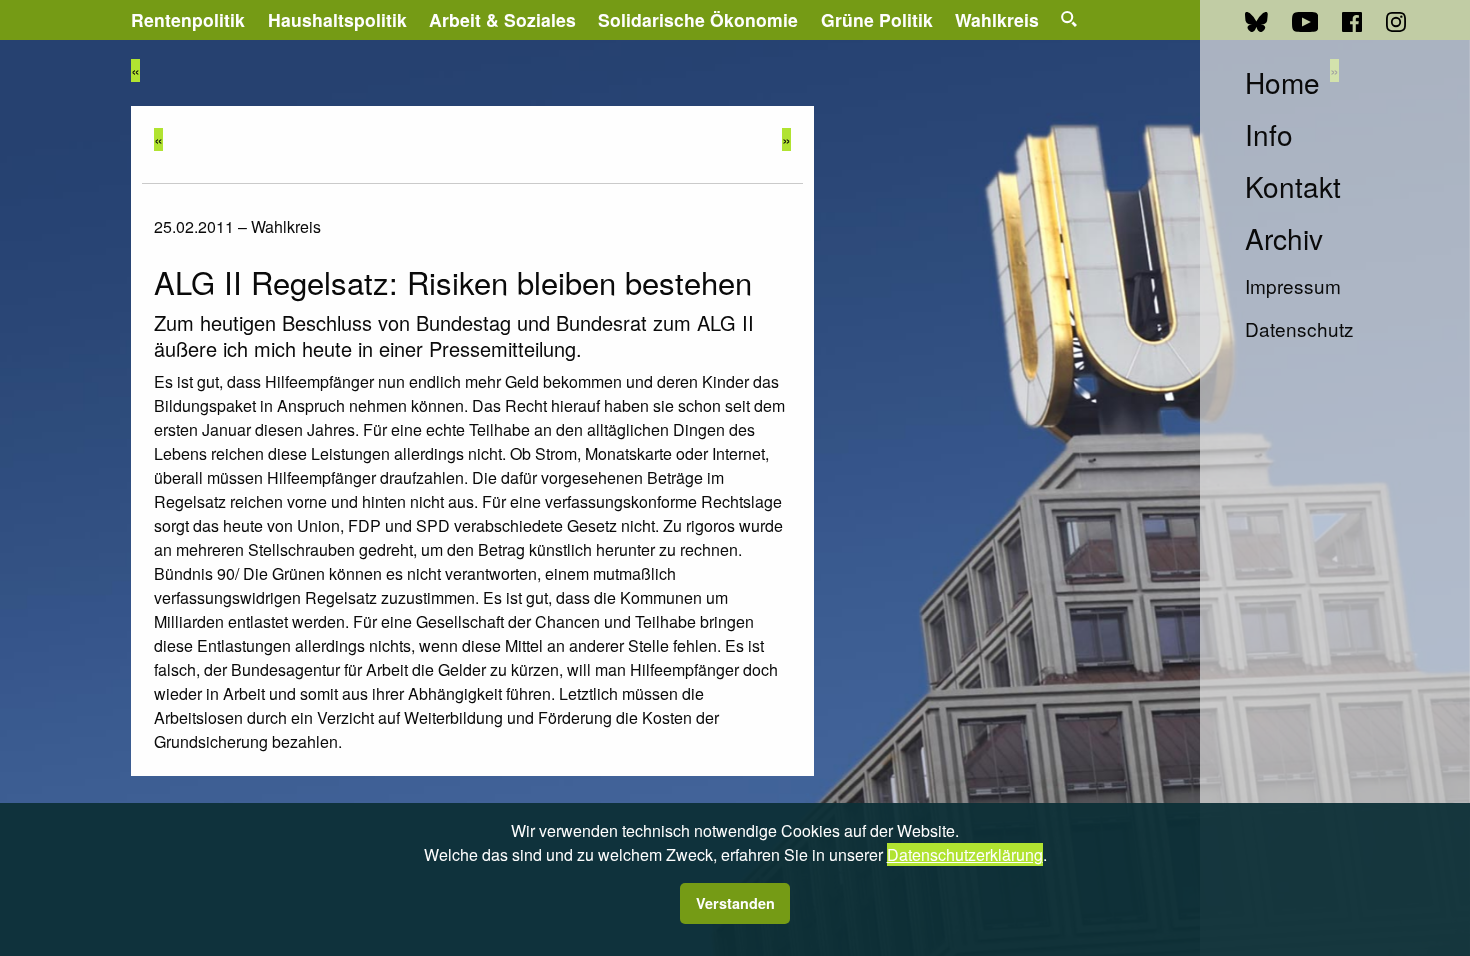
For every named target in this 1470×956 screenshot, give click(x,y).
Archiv (1284, 238)
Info (1269, 134)
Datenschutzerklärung (965, 854)
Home (1282, 82)
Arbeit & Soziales (502, 19)
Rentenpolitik (188, 19)
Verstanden (735, 903)
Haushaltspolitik (337, 19)
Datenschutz (1299, 328)
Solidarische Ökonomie (698, 19)
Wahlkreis (997, 19)
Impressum (1293, 285)
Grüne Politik (877, 19)
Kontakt (1293, 186)
